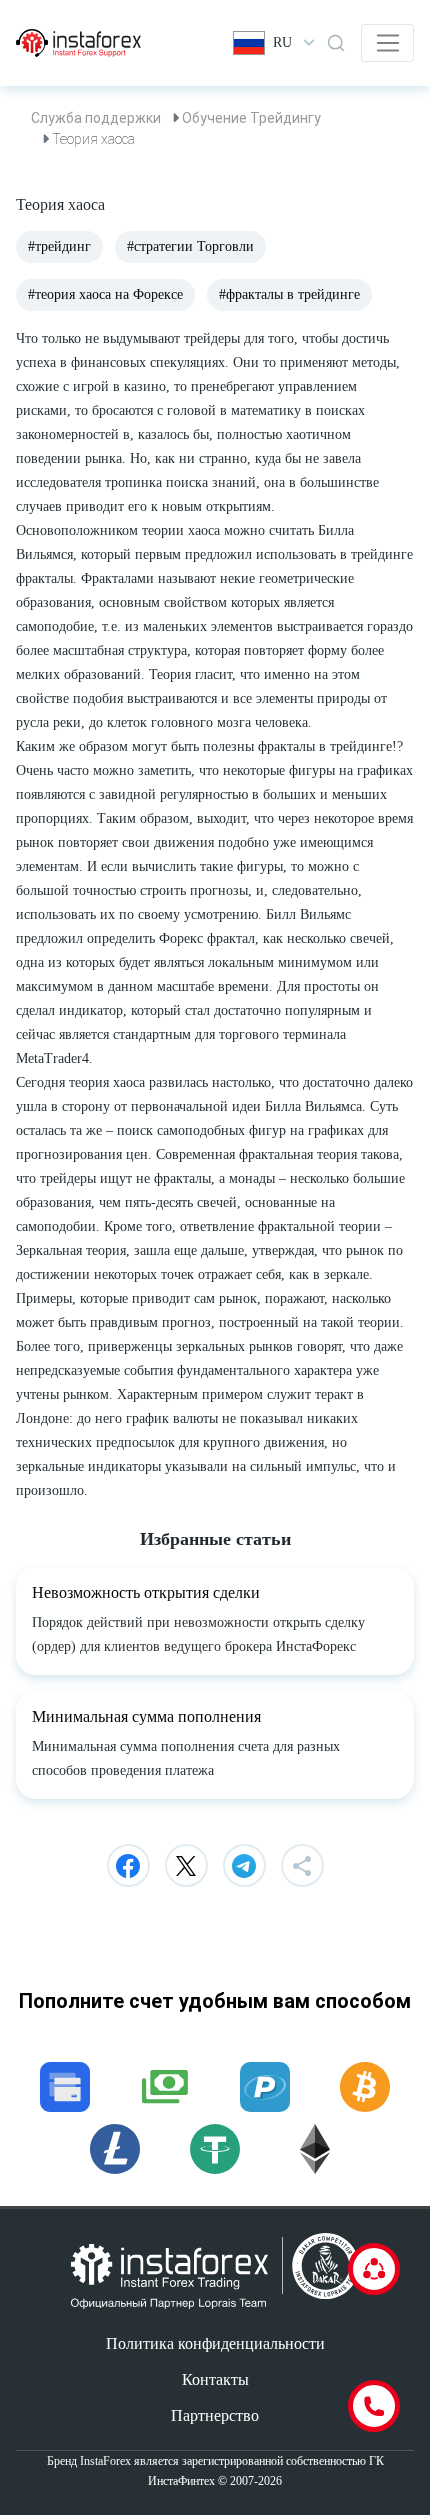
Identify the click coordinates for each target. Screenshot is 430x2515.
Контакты (215, 2379)
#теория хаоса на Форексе (105, 294)
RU (282, 42)
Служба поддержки (96, 118)
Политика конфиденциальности (215, 2343)
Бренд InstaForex (89, 2461)
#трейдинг (59, 246)
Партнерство (215, 2415)
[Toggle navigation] (387, 43)
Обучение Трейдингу (251, 118)
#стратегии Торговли (190, 246)
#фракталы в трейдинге (289, 294)
